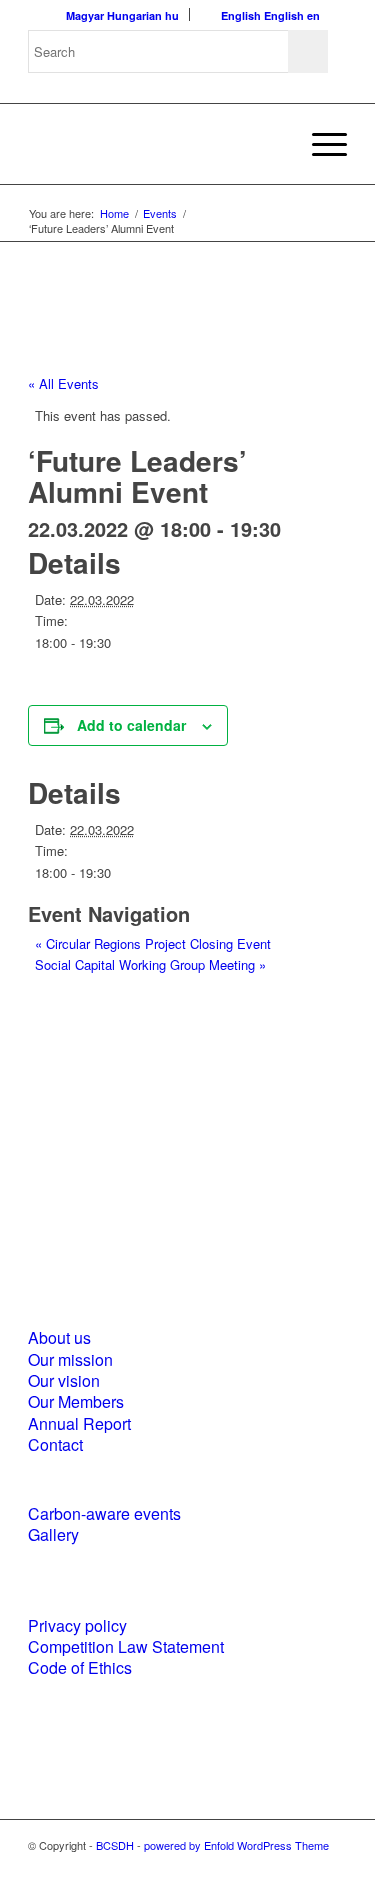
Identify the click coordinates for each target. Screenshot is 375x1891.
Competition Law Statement (126, 1646)
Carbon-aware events (104, 1513)
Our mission (70, 1359)
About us (59, 1337)
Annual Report (79, 1423)
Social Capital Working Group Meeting (150, 964)
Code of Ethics (80, 1667)
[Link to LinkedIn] (302, 1866)
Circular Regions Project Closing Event (153, 943)
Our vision (64, 1380)
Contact (55, 1444)
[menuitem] (319, 144)
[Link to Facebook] (272, 1866)
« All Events (63, 383)
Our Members (76, 1401)
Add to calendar (131, 725)
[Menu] (319, 144)
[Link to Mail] (332, 1866)
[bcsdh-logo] (155, 144)
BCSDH (115, 1845)
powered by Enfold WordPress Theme (236, 1845)
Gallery (53, 1534)
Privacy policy (77, 1625)
